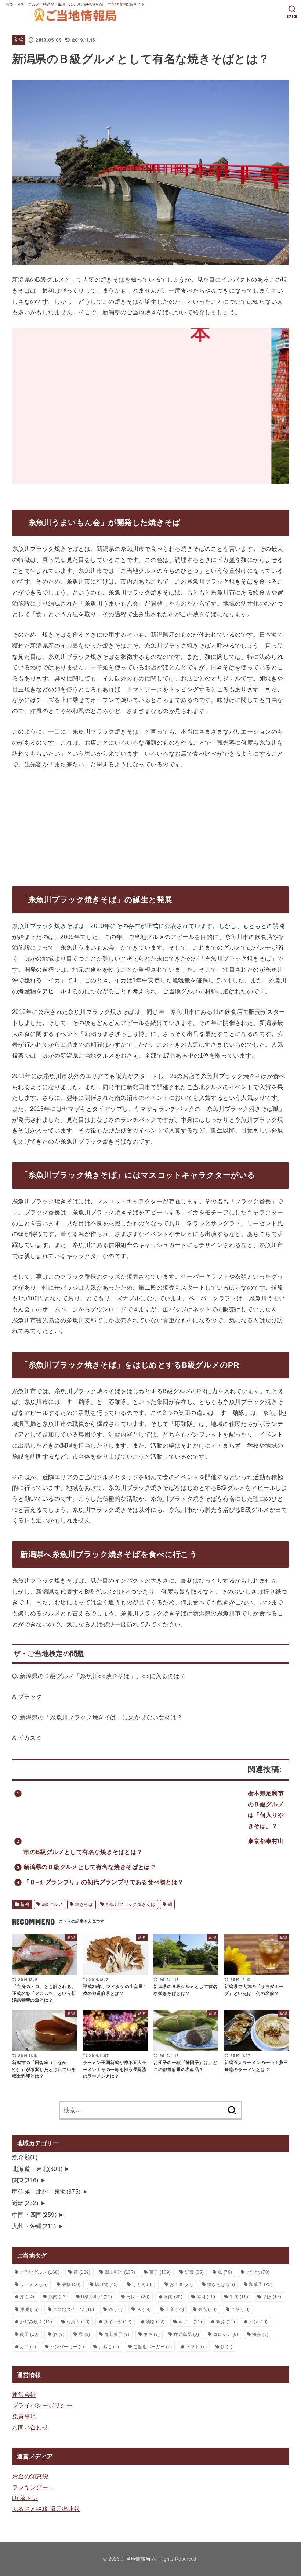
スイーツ (118, 2322)
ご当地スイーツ (74, 2309)
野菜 (194, 2272)
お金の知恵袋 (30, 2476)
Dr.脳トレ (25, 2498)
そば (272, 2297)
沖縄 (29, 2309)
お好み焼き (36, 2322)
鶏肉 (58, 2297)
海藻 (260, 2334)
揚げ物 (106, 2284)
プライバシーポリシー (42, 2405)
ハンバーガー (67, 2347)
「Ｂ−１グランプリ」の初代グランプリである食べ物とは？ (104, 1882)
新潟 (19, 40)
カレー (138, 2297)
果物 (71, 2284)
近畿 (25, 2203)
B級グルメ (52, 1904)
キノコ (190, 2322)
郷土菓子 (117, 2334)
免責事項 (24, 2416)
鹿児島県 (186, 2334)
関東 (25, 2180)
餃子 (29, 2334)
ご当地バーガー (153, 2347)
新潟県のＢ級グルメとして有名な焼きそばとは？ (90, 1867)
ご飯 (240, 2309)
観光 (208, 2309)
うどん (144, 2284)
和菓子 (260, 2284)
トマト (196, 2347)
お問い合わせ (30, 2427)
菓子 (160, 2272)
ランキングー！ (33, 2487)
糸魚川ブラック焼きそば (130, 1904)
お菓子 (78, 2322)
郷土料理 (120, 2272)
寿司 (206, 2297)
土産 (175, 2309)
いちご (109, 2347)
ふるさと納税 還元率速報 (46, 2509)
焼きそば (84, 1904)
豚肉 (173, 2297)
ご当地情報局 (135, 2559)
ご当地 (258, 2272)
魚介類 (25, 2157)
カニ (28, 2347)
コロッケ (225, 2334)
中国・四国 (34, 2215)
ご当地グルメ (40, 2272)
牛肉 (239, 2297)
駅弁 (226, 2322)
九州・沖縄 (34, 2226)
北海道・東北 (37, 2169)
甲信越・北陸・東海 (46, 2192)
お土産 (181, 2284)
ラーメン (34, 2284)
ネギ (152, 2334)
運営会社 (24, 2395)
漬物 (155, 2322)
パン (258, 2322)
